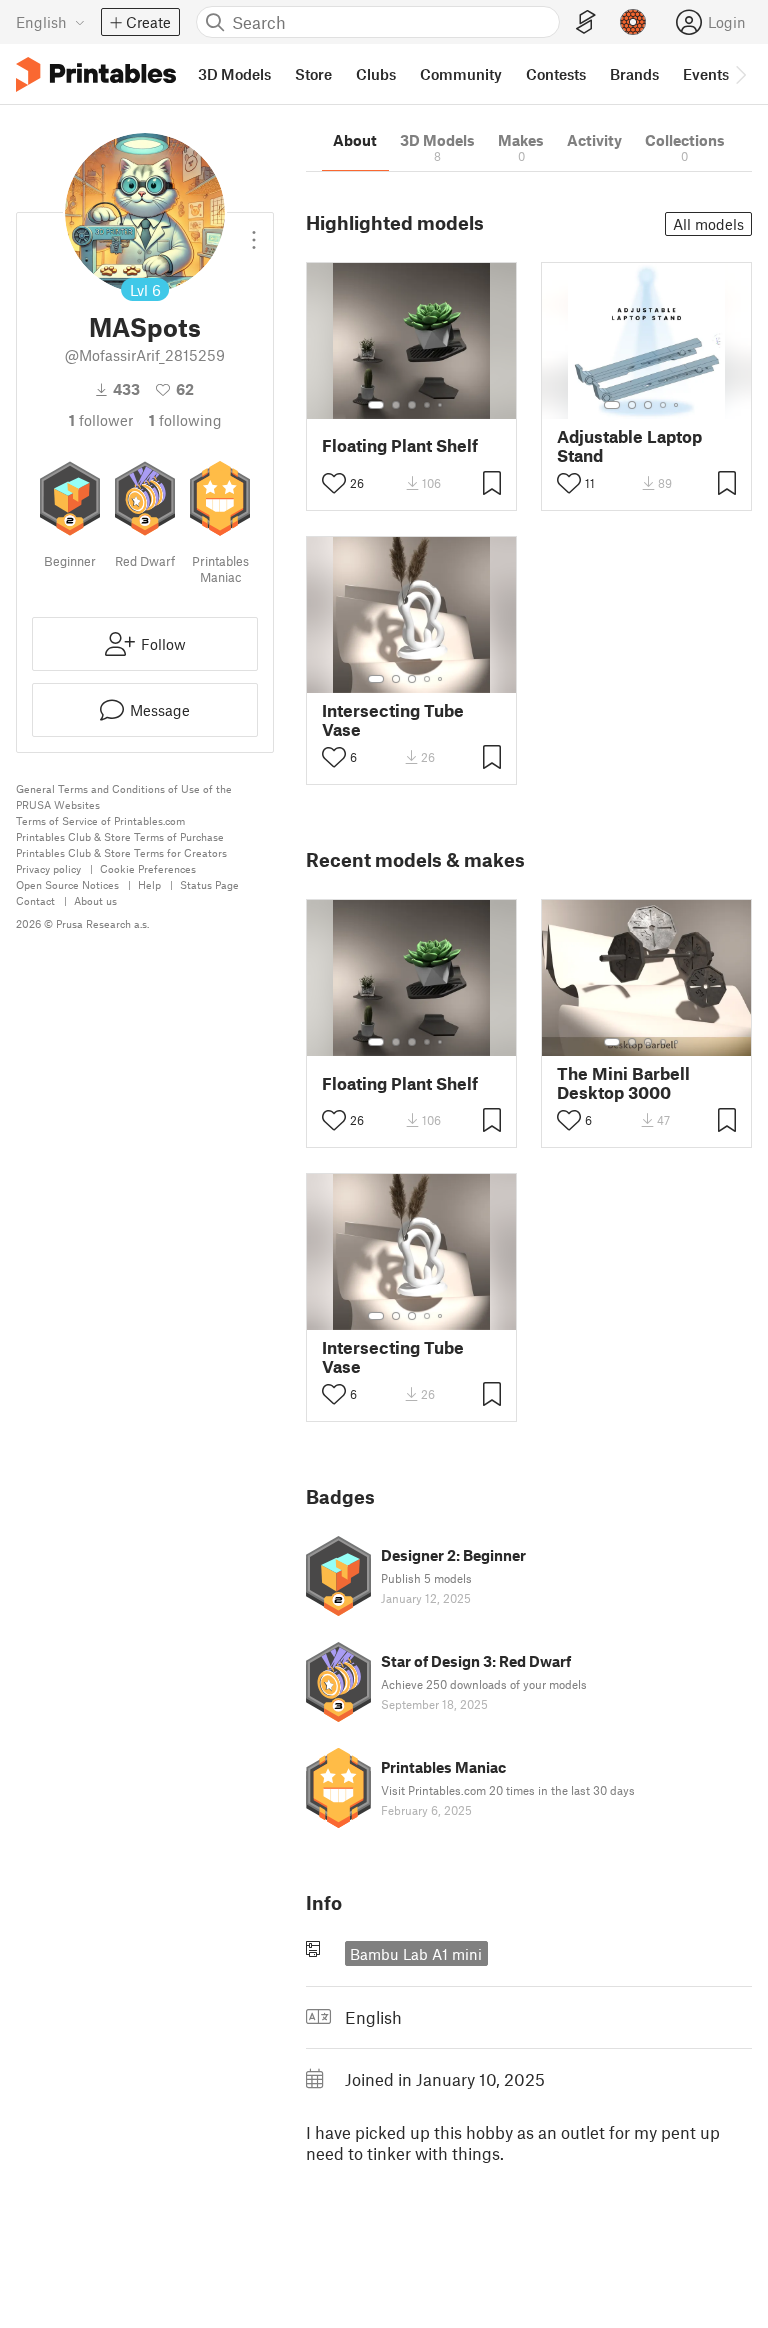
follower (101, 420)
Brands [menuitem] (634, 74)
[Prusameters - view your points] (633, 22)
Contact (35, 900)
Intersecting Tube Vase (393, 720)
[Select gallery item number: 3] (412, 405)
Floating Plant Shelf (400, 445)
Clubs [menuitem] (376, 74)
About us (95, 900)
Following (185, 420)
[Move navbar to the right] (740, 74)
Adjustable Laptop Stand (629, 446)
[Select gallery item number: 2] (396, 405)
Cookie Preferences (148, 868)
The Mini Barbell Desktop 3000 (623, 1083)
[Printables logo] (96, 74)
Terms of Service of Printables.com (100, 820)
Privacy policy (48, 868)
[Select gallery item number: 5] (442, 405)
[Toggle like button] (334, 483)
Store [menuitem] (313, 74)
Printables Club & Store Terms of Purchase (120, 836)
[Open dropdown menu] (254, 232)
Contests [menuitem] (556, 74)
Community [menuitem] (461, 74)
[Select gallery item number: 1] (376, 405)
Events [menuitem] (706, 74)
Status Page (209, 884)
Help (149, 884)
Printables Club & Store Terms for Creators (121, 852)
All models (708, 224)
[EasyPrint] (586, 22)
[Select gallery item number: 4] (428, 405)
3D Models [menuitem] (234, 74)
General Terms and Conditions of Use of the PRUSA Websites (124, 796)
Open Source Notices (67, 884)
